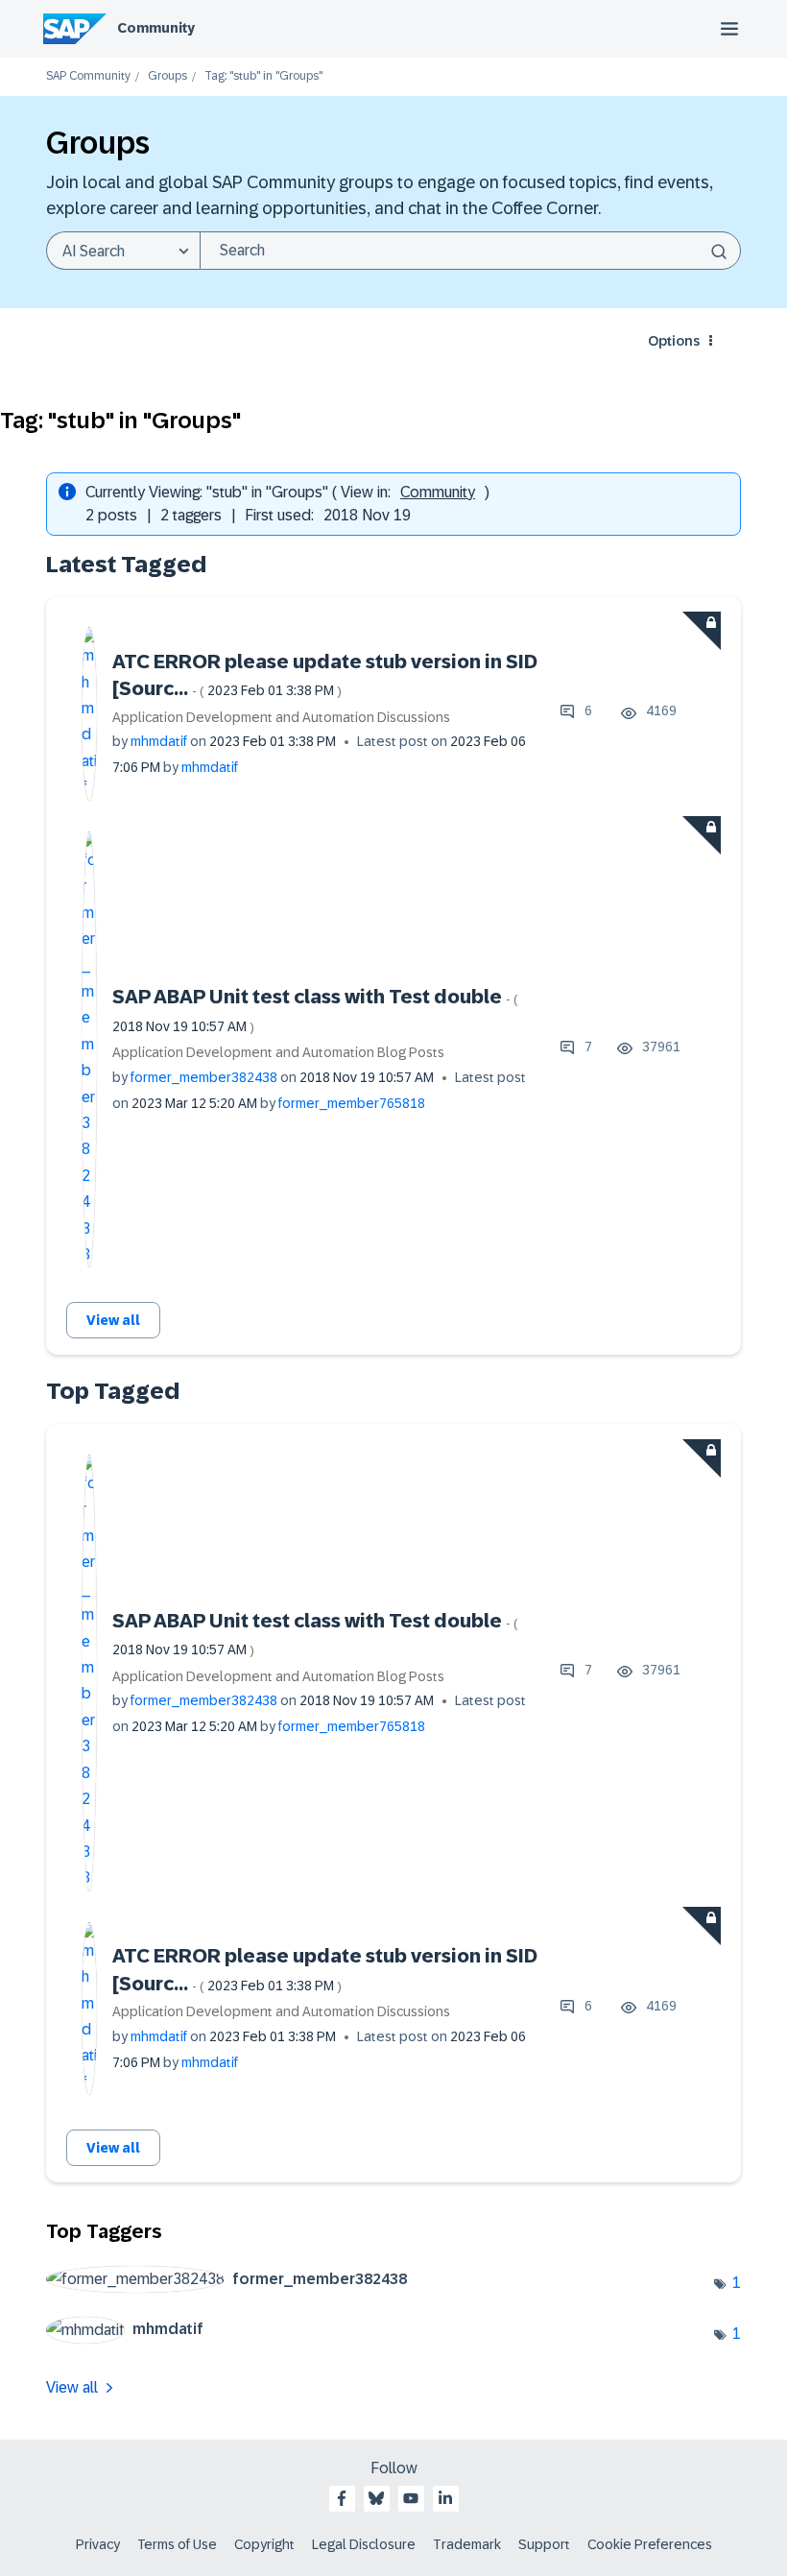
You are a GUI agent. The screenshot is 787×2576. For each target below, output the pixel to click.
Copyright (264, 2544)
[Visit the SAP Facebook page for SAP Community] (342, 2498)
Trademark (467, 2544)
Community (156, 28)
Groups (167, 76)
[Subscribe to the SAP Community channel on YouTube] (411, 2498)
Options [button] (674, 341)
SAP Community (88, 76)
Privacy (98, 2544)
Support (544, 2544)
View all (113, 1320)
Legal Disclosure (364, 2544)
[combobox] (470, 251)
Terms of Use (177, 2544)
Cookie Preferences (650, 2544)
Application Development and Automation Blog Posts (278, 1052)
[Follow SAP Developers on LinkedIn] (445, 2498)
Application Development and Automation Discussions (281, 717)
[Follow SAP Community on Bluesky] (376, 2498)
